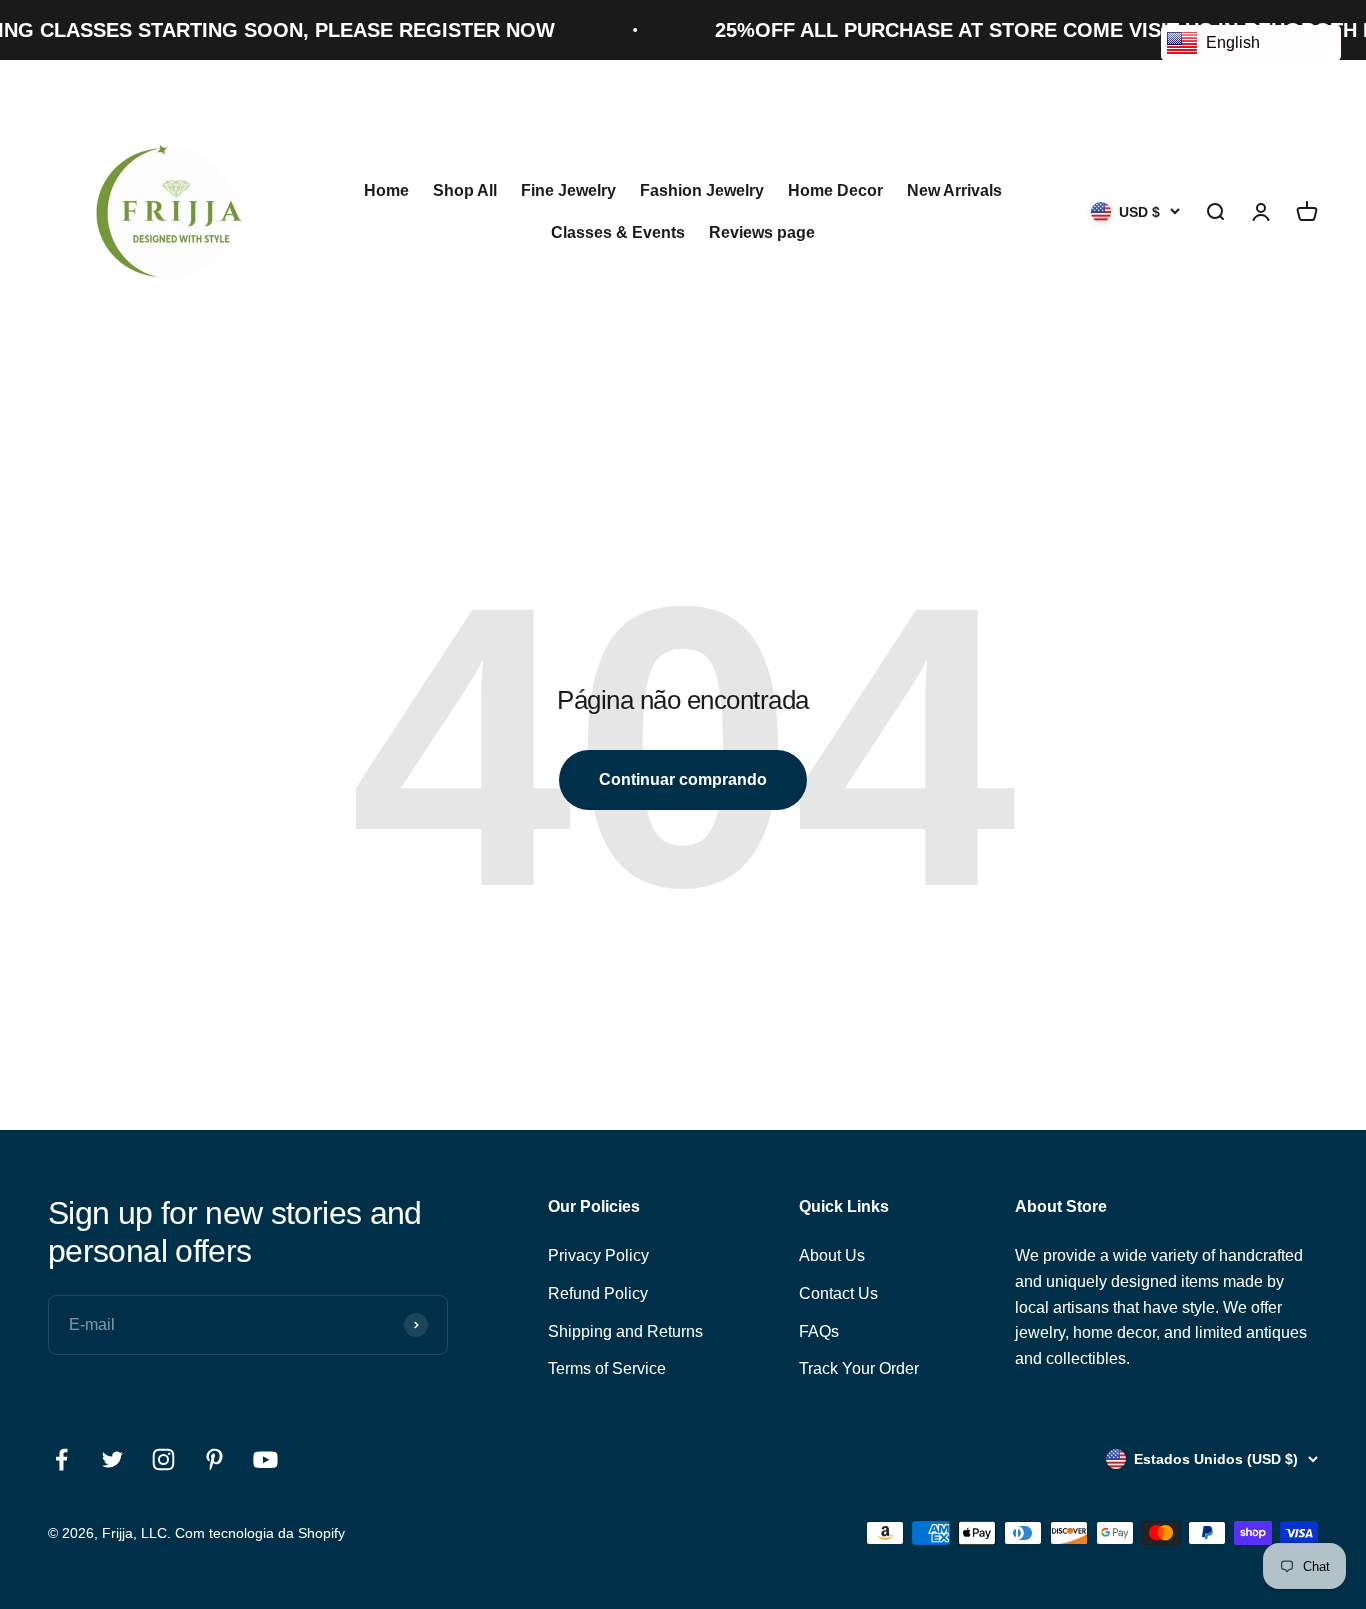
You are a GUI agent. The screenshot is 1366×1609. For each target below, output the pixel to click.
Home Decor (835, 190)
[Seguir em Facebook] (61, 1459)
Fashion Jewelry (702, 190)
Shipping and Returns (625, 1331)
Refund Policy (598, 1293)
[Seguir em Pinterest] (214, 1459)
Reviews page (762, 232)
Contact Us (838, 1293)
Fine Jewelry (568, 190)
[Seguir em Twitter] (112, 1459)
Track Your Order (859, 1368)
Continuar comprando (683, 779)
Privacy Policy (598, 1255)
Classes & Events (618, 232)
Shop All (465, 190)
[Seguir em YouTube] (265, 1459)
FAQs (819, 1331)
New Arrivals (954, 190)
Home (386, 190)
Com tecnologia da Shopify (260, 1533)
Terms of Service (607, 1368)
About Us (832, 1255)
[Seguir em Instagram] (163, 1459)
